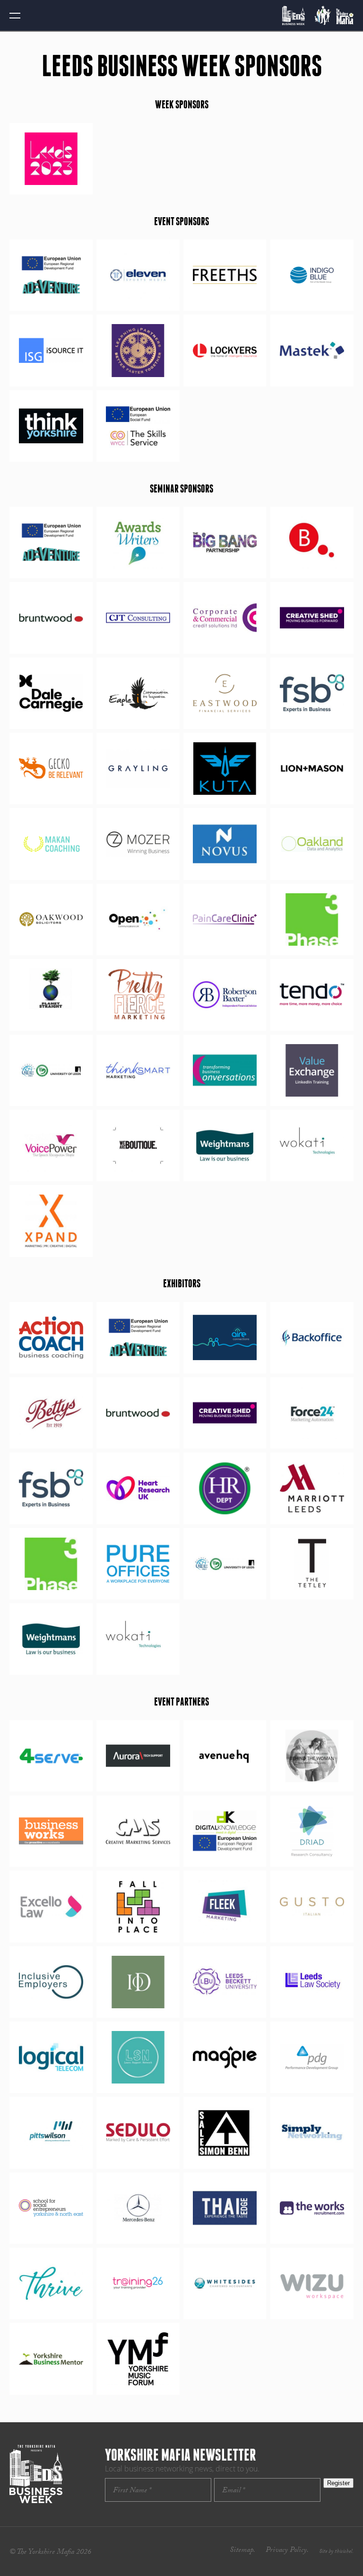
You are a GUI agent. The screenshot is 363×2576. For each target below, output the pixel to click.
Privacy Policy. (287, 2551)
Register (338, 2483)
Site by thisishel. (336, 2552)
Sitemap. (242, 2551)
